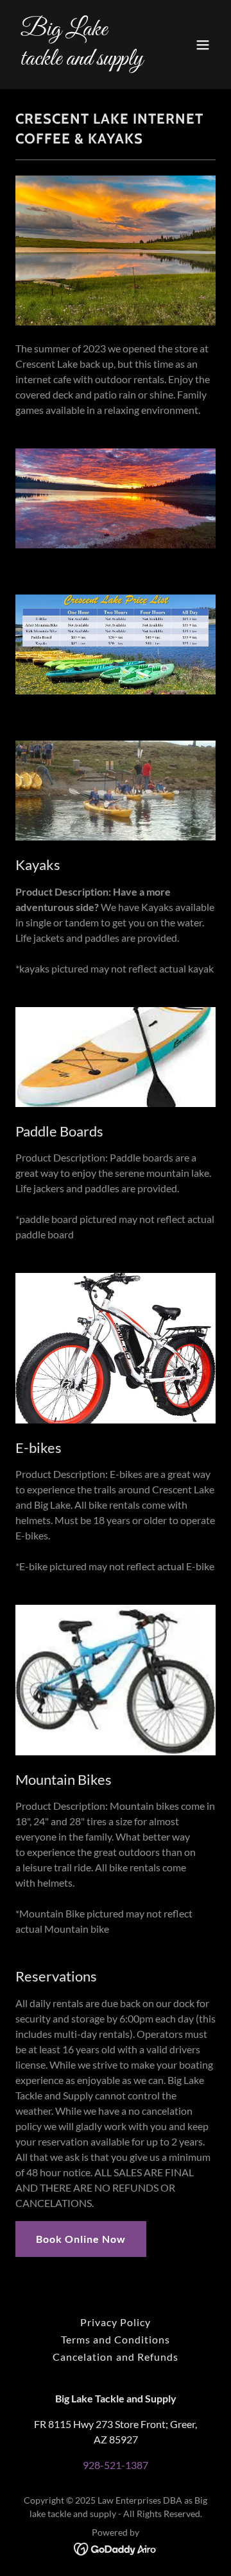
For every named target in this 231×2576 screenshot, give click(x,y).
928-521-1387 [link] (116, 2465)
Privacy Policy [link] (116, 2322)
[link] (85, 61)
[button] (203, 45)
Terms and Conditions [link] (116, 2339)
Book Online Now (81, 2239)
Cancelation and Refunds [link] (115, 2357)
